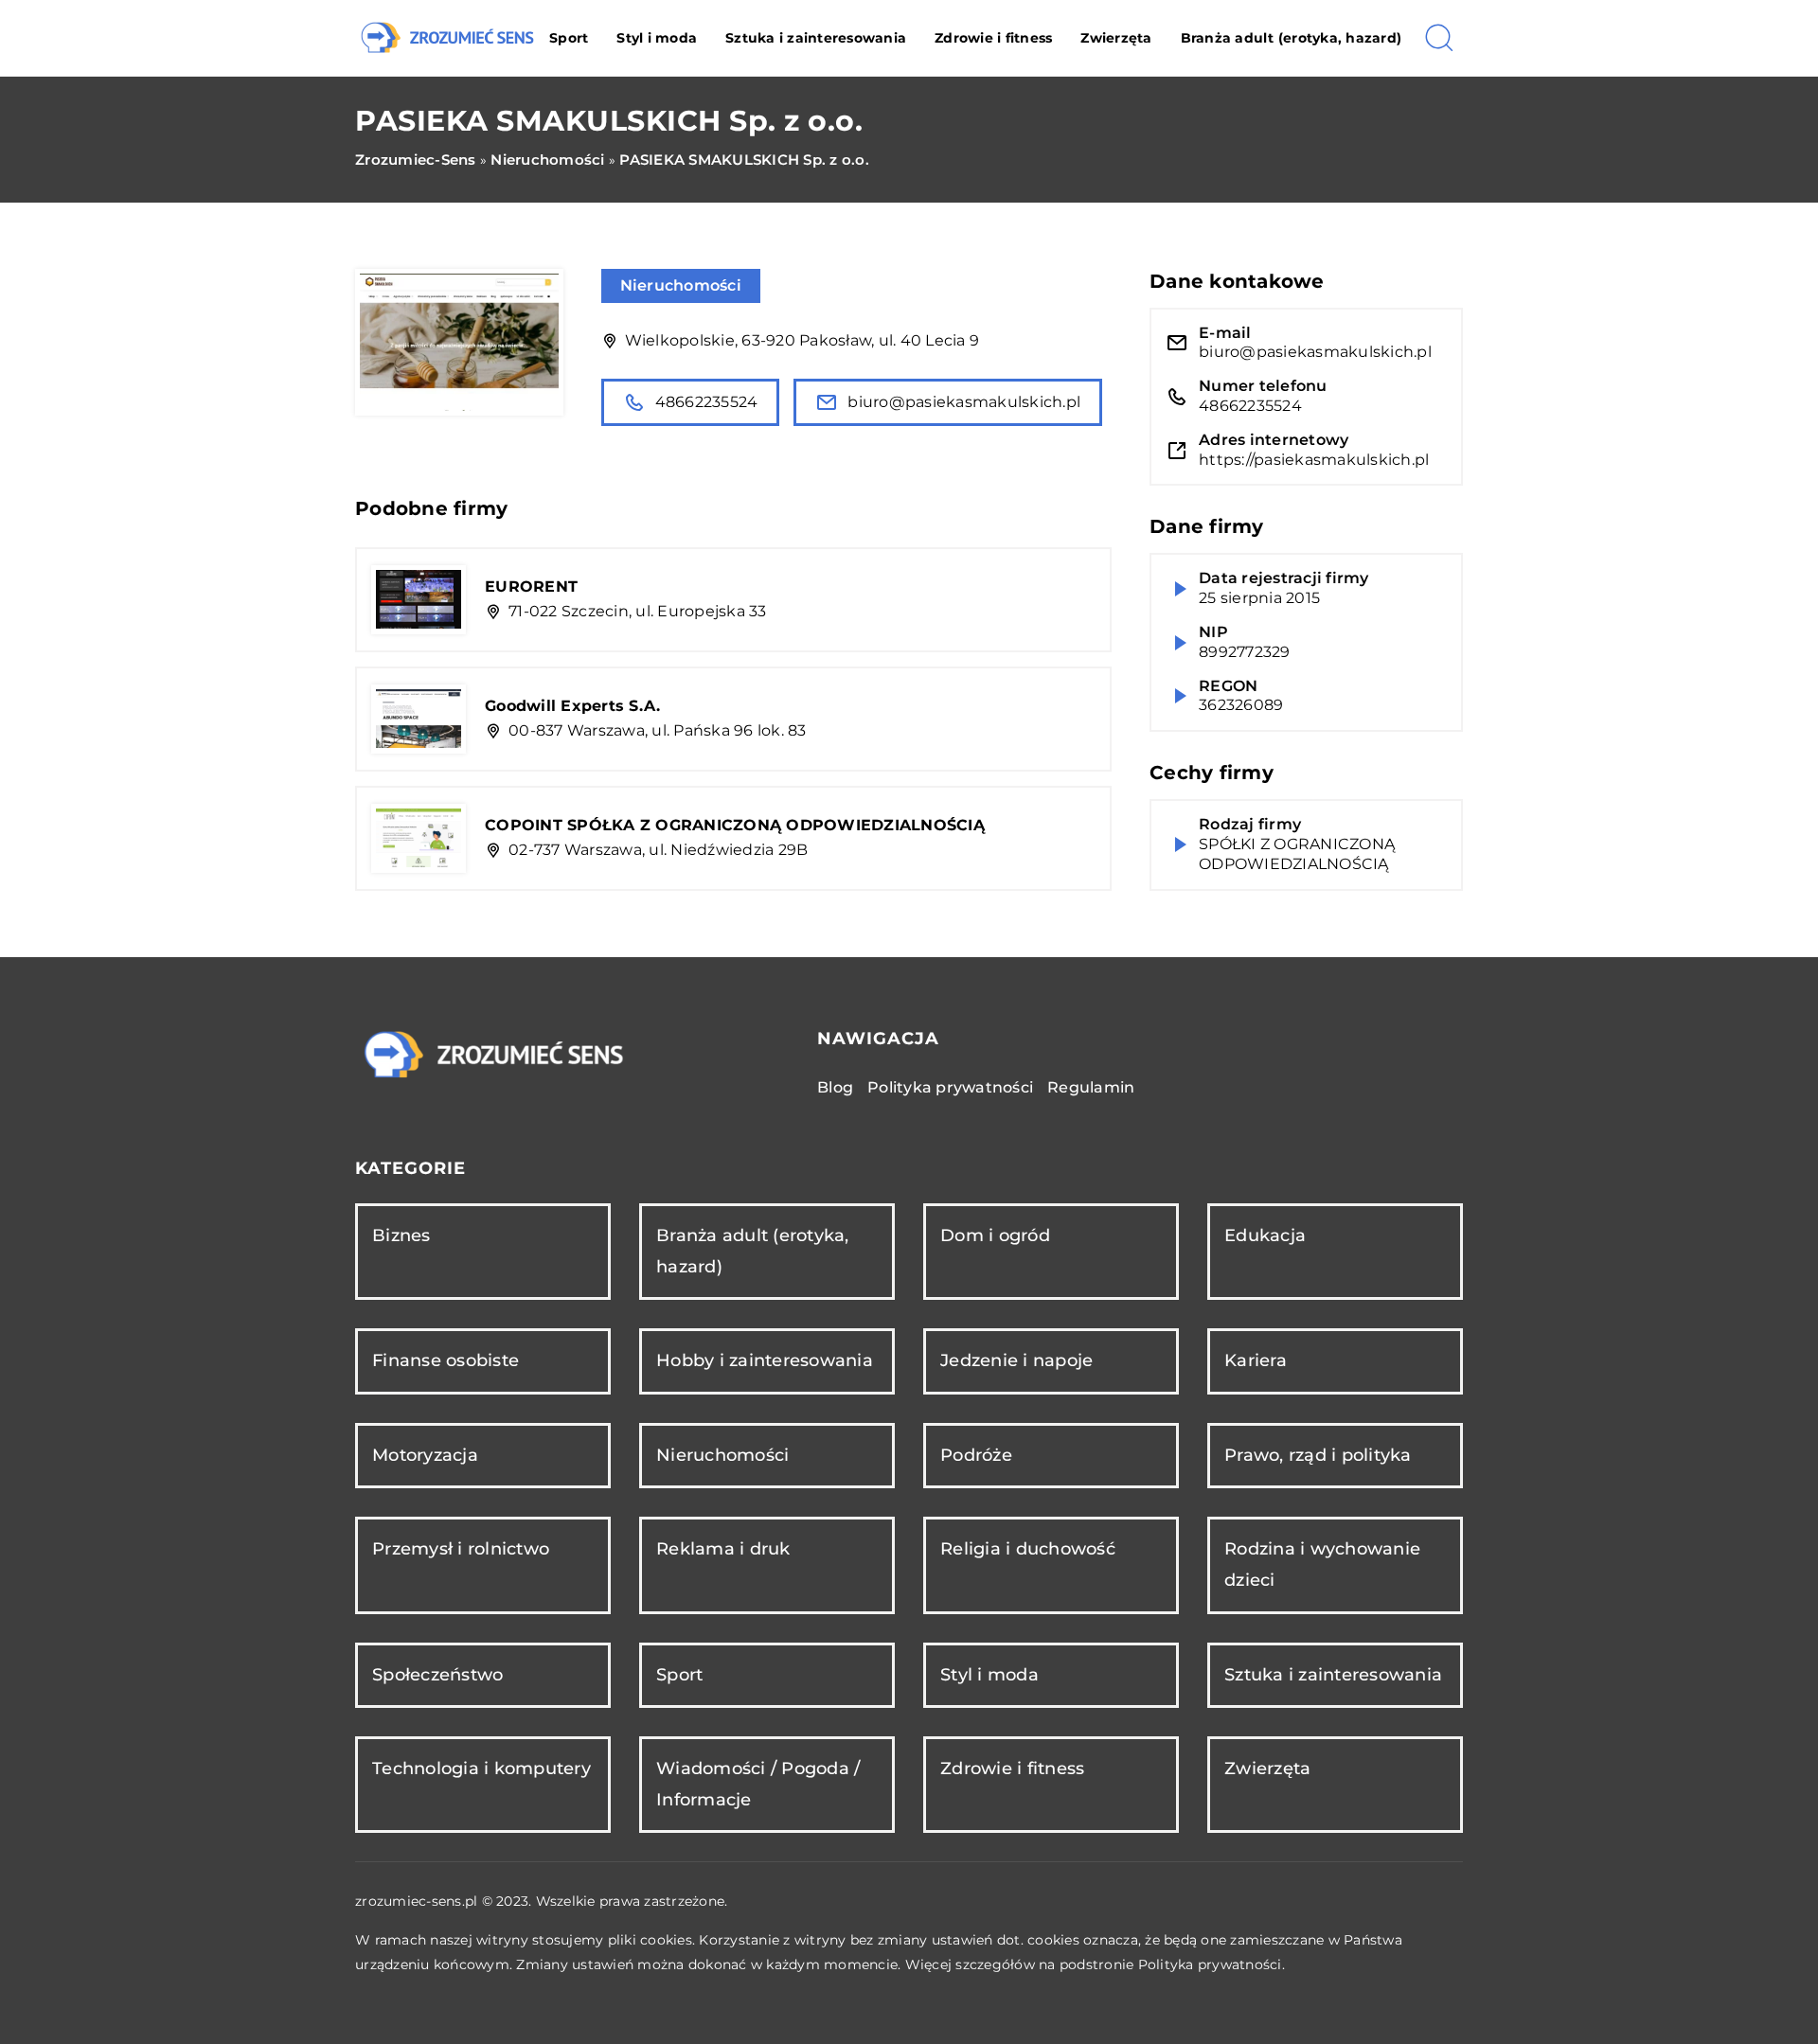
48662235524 (707, 402)
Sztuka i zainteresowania (816, 38)
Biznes (401, 1235)
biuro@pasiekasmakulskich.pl (964, 402)
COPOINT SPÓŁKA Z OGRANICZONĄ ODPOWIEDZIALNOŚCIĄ (735, 825)
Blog (835, 1087)
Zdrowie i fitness (993, 38)
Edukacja (1265, 1235)
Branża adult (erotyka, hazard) (1292, 38)
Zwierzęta (1116, 38)
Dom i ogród (995, 1235)
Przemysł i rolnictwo (461, 1549)
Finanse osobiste (446, 1360)
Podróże (976, 1455)
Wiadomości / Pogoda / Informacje (758, 1784)
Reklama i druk (723, 1549)
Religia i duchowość (1028, 1549)
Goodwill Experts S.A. (572, 706)
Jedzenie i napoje (1016, 1360)
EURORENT (531, 587)
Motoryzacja (425, 1455)
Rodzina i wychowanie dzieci (1322, 1564)
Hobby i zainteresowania (765, 1360)
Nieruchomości (681, 285)
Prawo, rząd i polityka (1318, 1455)
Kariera (1256, 1360)
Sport (569, 38)
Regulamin (1091, 1087)
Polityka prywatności (950, 1087)
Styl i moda (657, 38)
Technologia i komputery (481, 1769)
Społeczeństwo (437, 1675)
